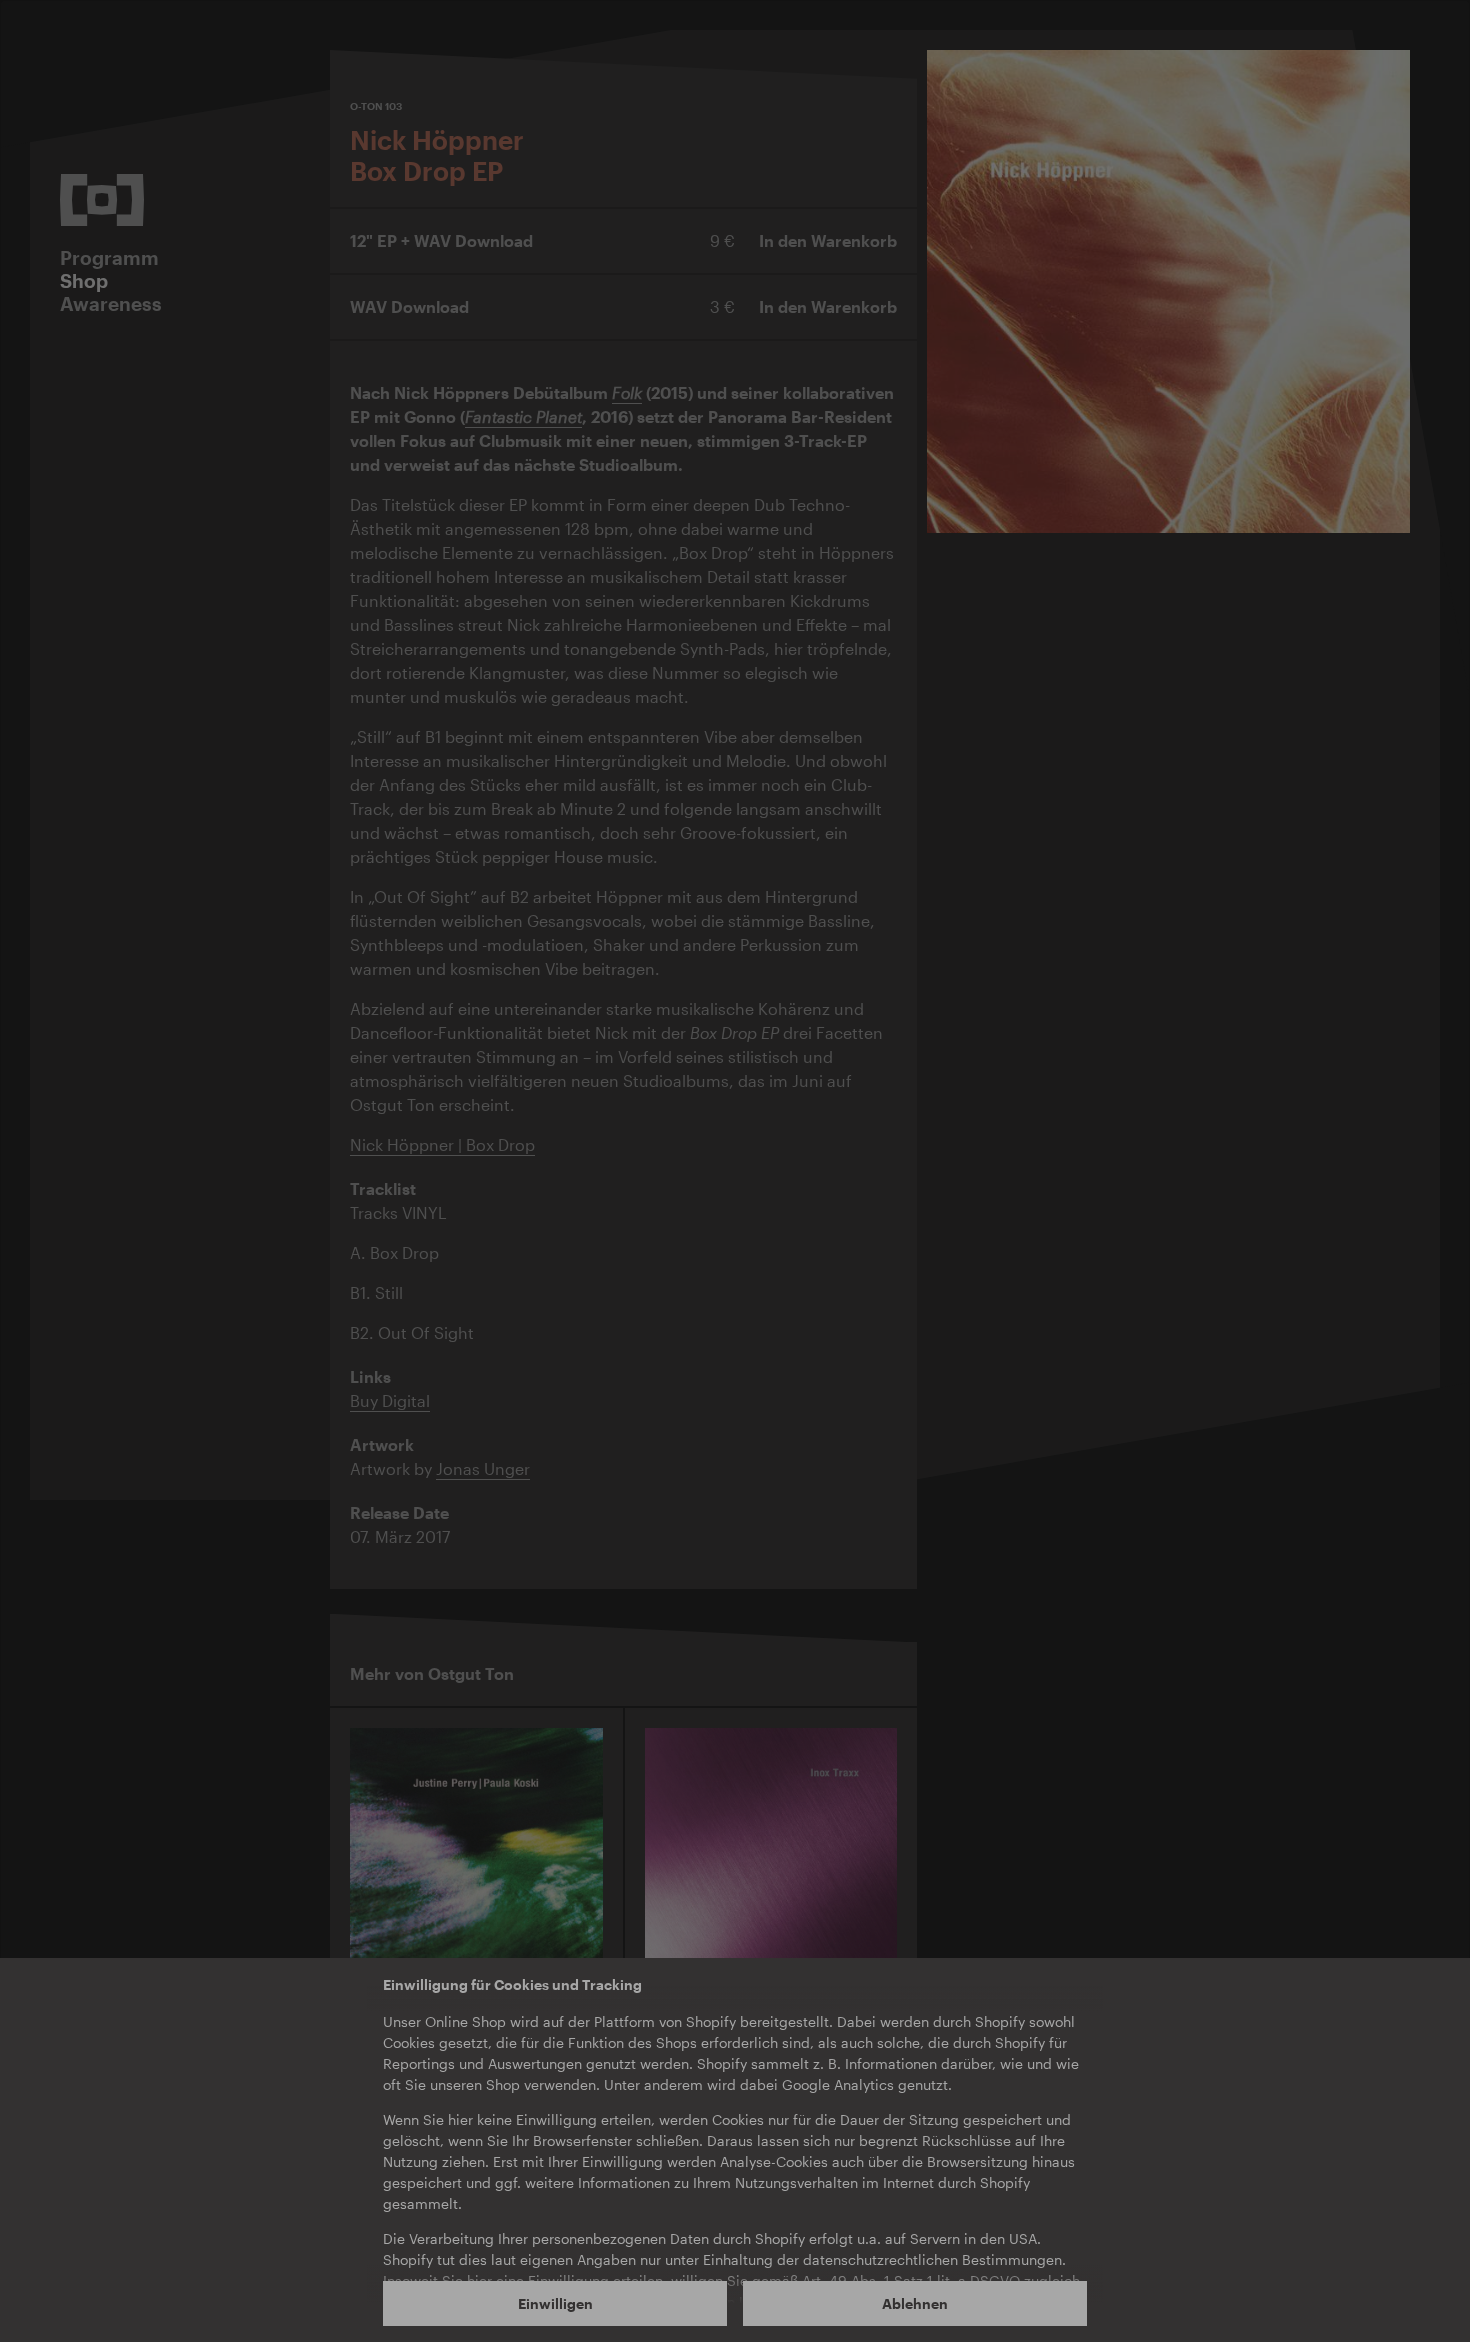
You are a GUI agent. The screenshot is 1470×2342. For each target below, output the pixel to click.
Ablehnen (915, 2303)
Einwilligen (555, 2303)
